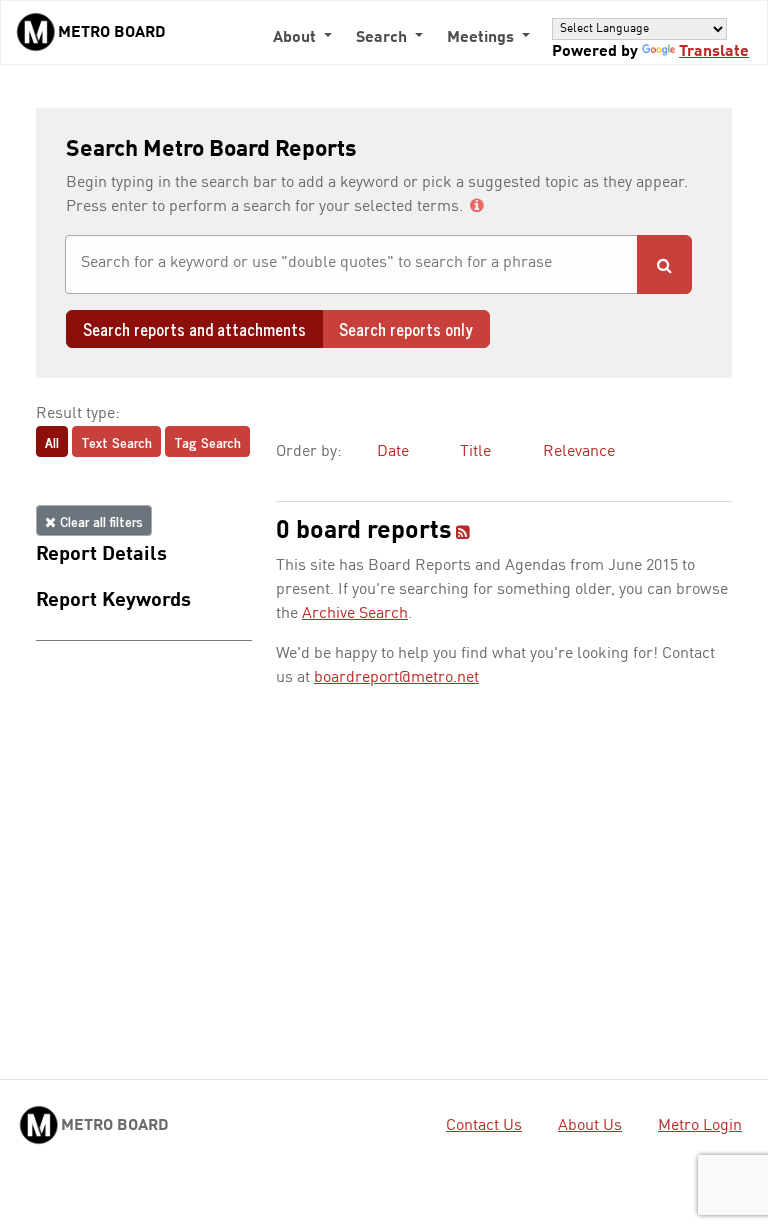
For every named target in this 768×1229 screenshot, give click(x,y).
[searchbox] (351, 263)
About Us (590, 1126)
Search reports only (406, 329)
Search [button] (383, 38)
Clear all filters (99, 520)
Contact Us (484, 1126)
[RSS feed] (463, 534)
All (52, 441)
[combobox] (351, 264)
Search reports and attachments (194, 329)
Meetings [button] (482, 38)
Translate (714, 52)
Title (475, 452)
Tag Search (207, 441)
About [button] (296, 38)
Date (393, 452)
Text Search (116, 441)
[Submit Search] (664, 264)
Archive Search (355, 614)
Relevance (579, 452)
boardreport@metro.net (396, 678)
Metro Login (700, 1126)
